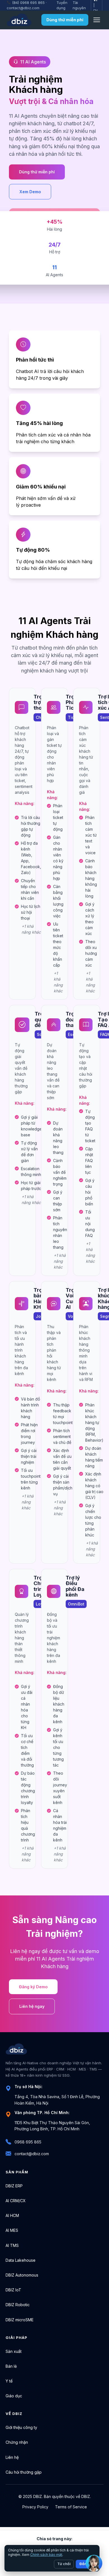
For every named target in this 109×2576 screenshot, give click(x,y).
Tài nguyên (79, 5)
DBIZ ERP (14, 2186)
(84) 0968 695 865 (28, 3)
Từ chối (64, 2564)
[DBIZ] (19, 20)
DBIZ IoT (13, 2290)
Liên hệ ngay (32, 2006)
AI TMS (12, 2245)
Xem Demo (30, 192)
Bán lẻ (11, 2366)
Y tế (9, 2381)
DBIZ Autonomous (22, 2275)
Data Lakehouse (21, 2260)
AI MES (12, 2230)
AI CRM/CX (16, 2201)
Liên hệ (12, 2457)
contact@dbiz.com (23, 8)
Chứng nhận (17, 2442)
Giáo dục (14, 2396)
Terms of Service (71, 2507)
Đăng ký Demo (33, 1987)
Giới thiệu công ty (21, 2427)
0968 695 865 (28, 2142)
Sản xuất (14, 2351)
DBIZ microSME (20, 2320)
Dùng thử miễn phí (65, 20)
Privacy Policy (35, 2507)
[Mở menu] (97, 20)
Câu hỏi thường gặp (24, 2472)
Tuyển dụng (62, 5)
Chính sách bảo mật (46, 2555)
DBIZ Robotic (18, 2305)
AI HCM (12, 2215)
